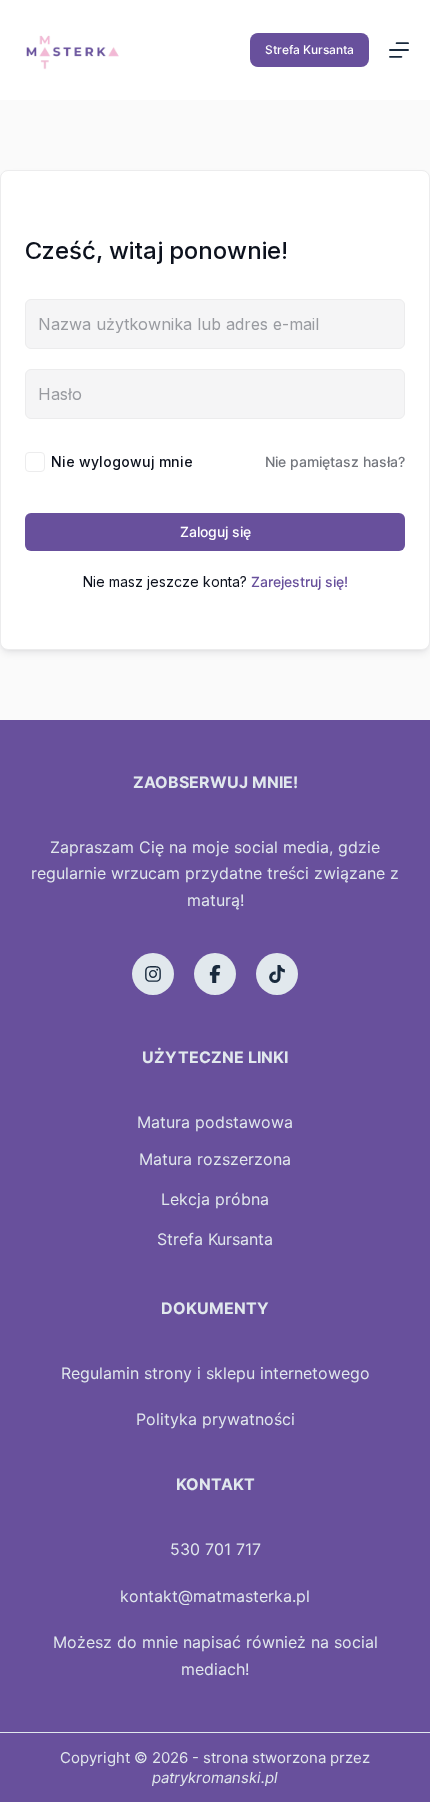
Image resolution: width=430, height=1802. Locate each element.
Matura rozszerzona (215, 1159)
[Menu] (399, 50)
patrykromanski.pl (215, 1777)
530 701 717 (215, 1549)
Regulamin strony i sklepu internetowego (215, 1373)
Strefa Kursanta (309, 49)
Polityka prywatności (215, 1419)
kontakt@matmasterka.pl (215, 1596)
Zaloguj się (215, 531)
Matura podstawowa (215, 1122)
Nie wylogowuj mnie (122, 461)
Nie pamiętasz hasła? (335, 461)
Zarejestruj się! (299, 581)
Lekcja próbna (215, 1199)
